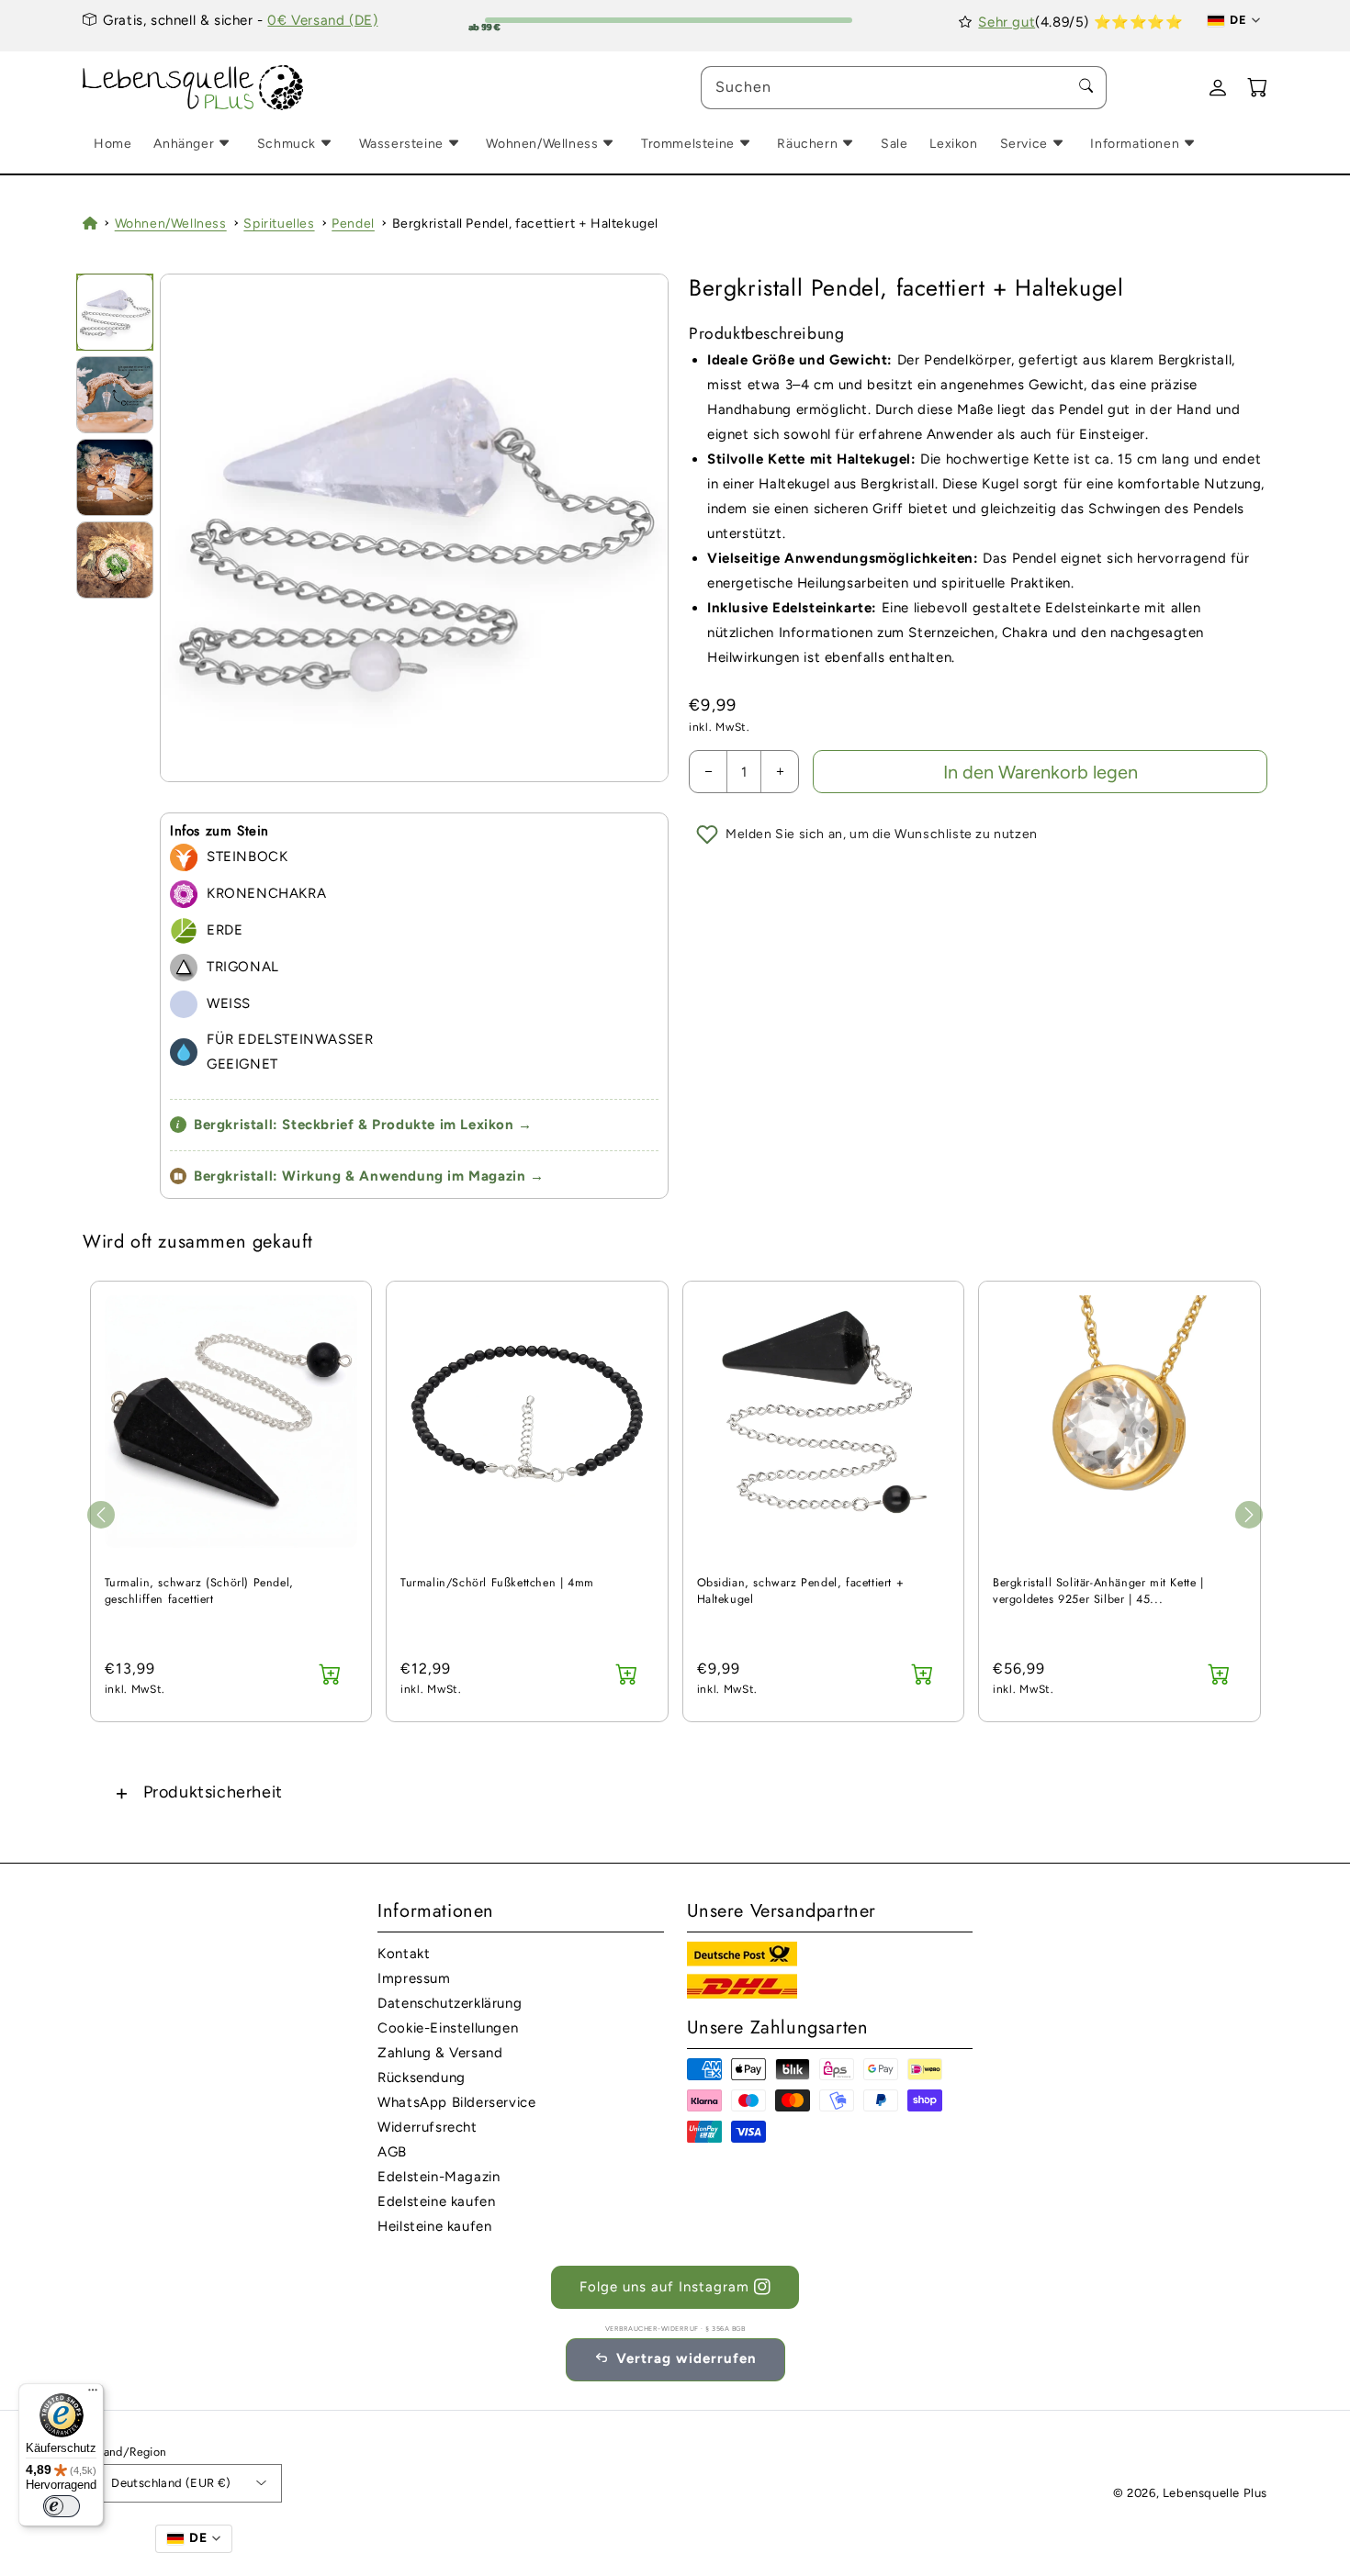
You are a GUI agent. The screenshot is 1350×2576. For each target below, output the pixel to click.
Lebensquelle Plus (1215, 2493)
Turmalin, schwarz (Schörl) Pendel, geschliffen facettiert (199, 1591)
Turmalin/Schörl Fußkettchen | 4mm (497, 1583)
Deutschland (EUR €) (171, 2483)
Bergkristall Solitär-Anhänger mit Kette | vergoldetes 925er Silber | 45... (1098, 1591)
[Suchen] (1086, 87)
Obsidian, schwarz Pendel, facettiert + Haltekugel (801, 1591)
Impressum (414, 1978)
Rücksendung (422, 2078)
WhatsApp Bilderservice (456, 2102)
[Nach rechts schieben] (1249, 1515)
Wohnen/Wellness (171, 224)
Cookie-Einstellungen (448, 2028)
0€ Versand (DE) (322, 20)
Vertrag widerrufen (686, 2358)
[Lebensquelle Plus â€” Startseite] (193, 88)
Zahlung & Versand (440, 2053)
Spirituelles (279, 224)
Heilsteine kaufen (434, 2226)
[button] (675, 1792)
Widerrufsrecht (427, 2127)
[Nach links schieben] (101, 1515)
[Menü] (93, 2394)
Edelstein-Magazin (439, 2177)
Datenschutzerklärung (450, 2003)
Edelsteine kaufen (436, 2201)
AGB (392, 2152)
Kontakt (404, 1954)
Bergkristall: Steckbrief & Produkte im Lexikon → (354, 1125)
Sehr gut (1007, 22)
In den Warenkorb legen (1041, 772)
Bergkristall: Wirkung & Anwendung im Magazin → (369, 1176)
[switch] (62, 2506)
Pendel (353, 224)
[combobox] (904, 88)
